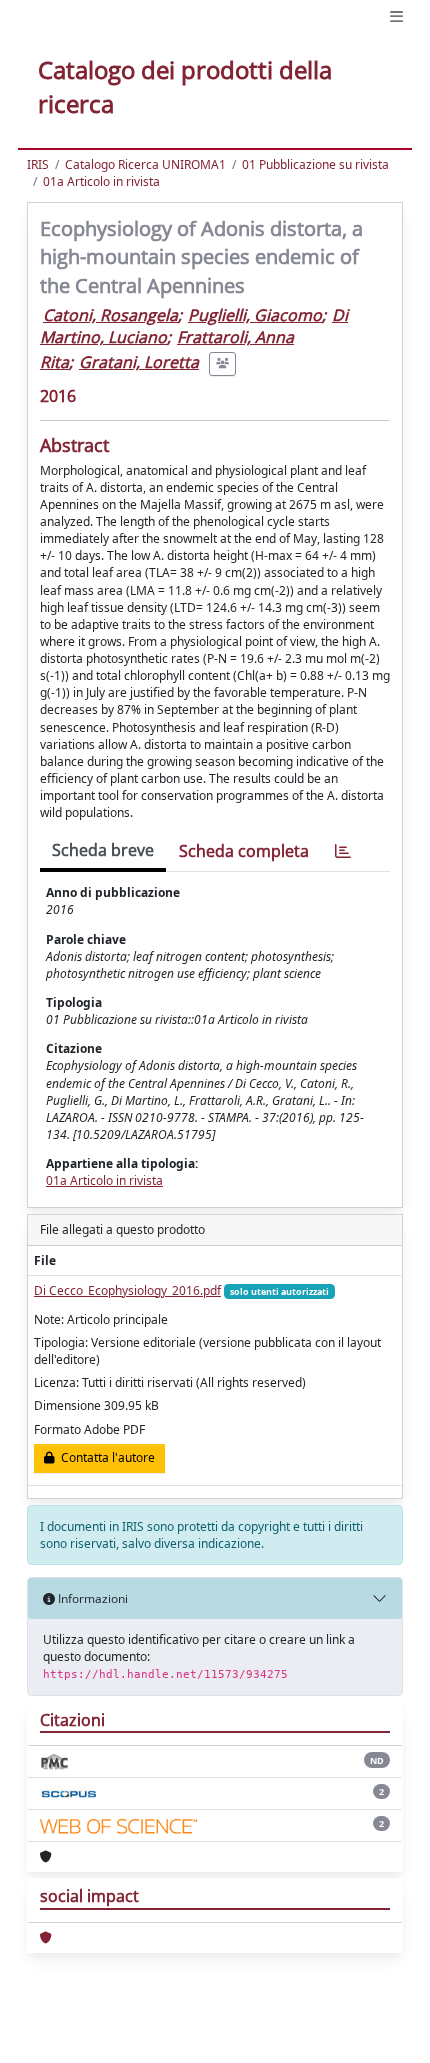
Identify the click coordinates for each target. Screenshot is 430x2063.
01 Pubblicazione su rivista (315, 164)
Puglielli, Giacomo (255, 315)
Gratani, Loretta (139, 362)
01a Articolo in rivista (101, 181)
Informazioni (91, 1598)
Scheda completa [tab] (244, 851)
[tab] (343, 851)
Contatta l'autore (105, 1457)
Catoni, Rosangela (110, 315)
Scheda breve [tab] (103, 850)
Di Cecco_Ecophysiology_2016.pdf (127, 1290)
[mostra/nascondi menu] (396, 16)
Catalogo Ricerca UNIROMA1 (145, 164)
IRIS (38, 164)
